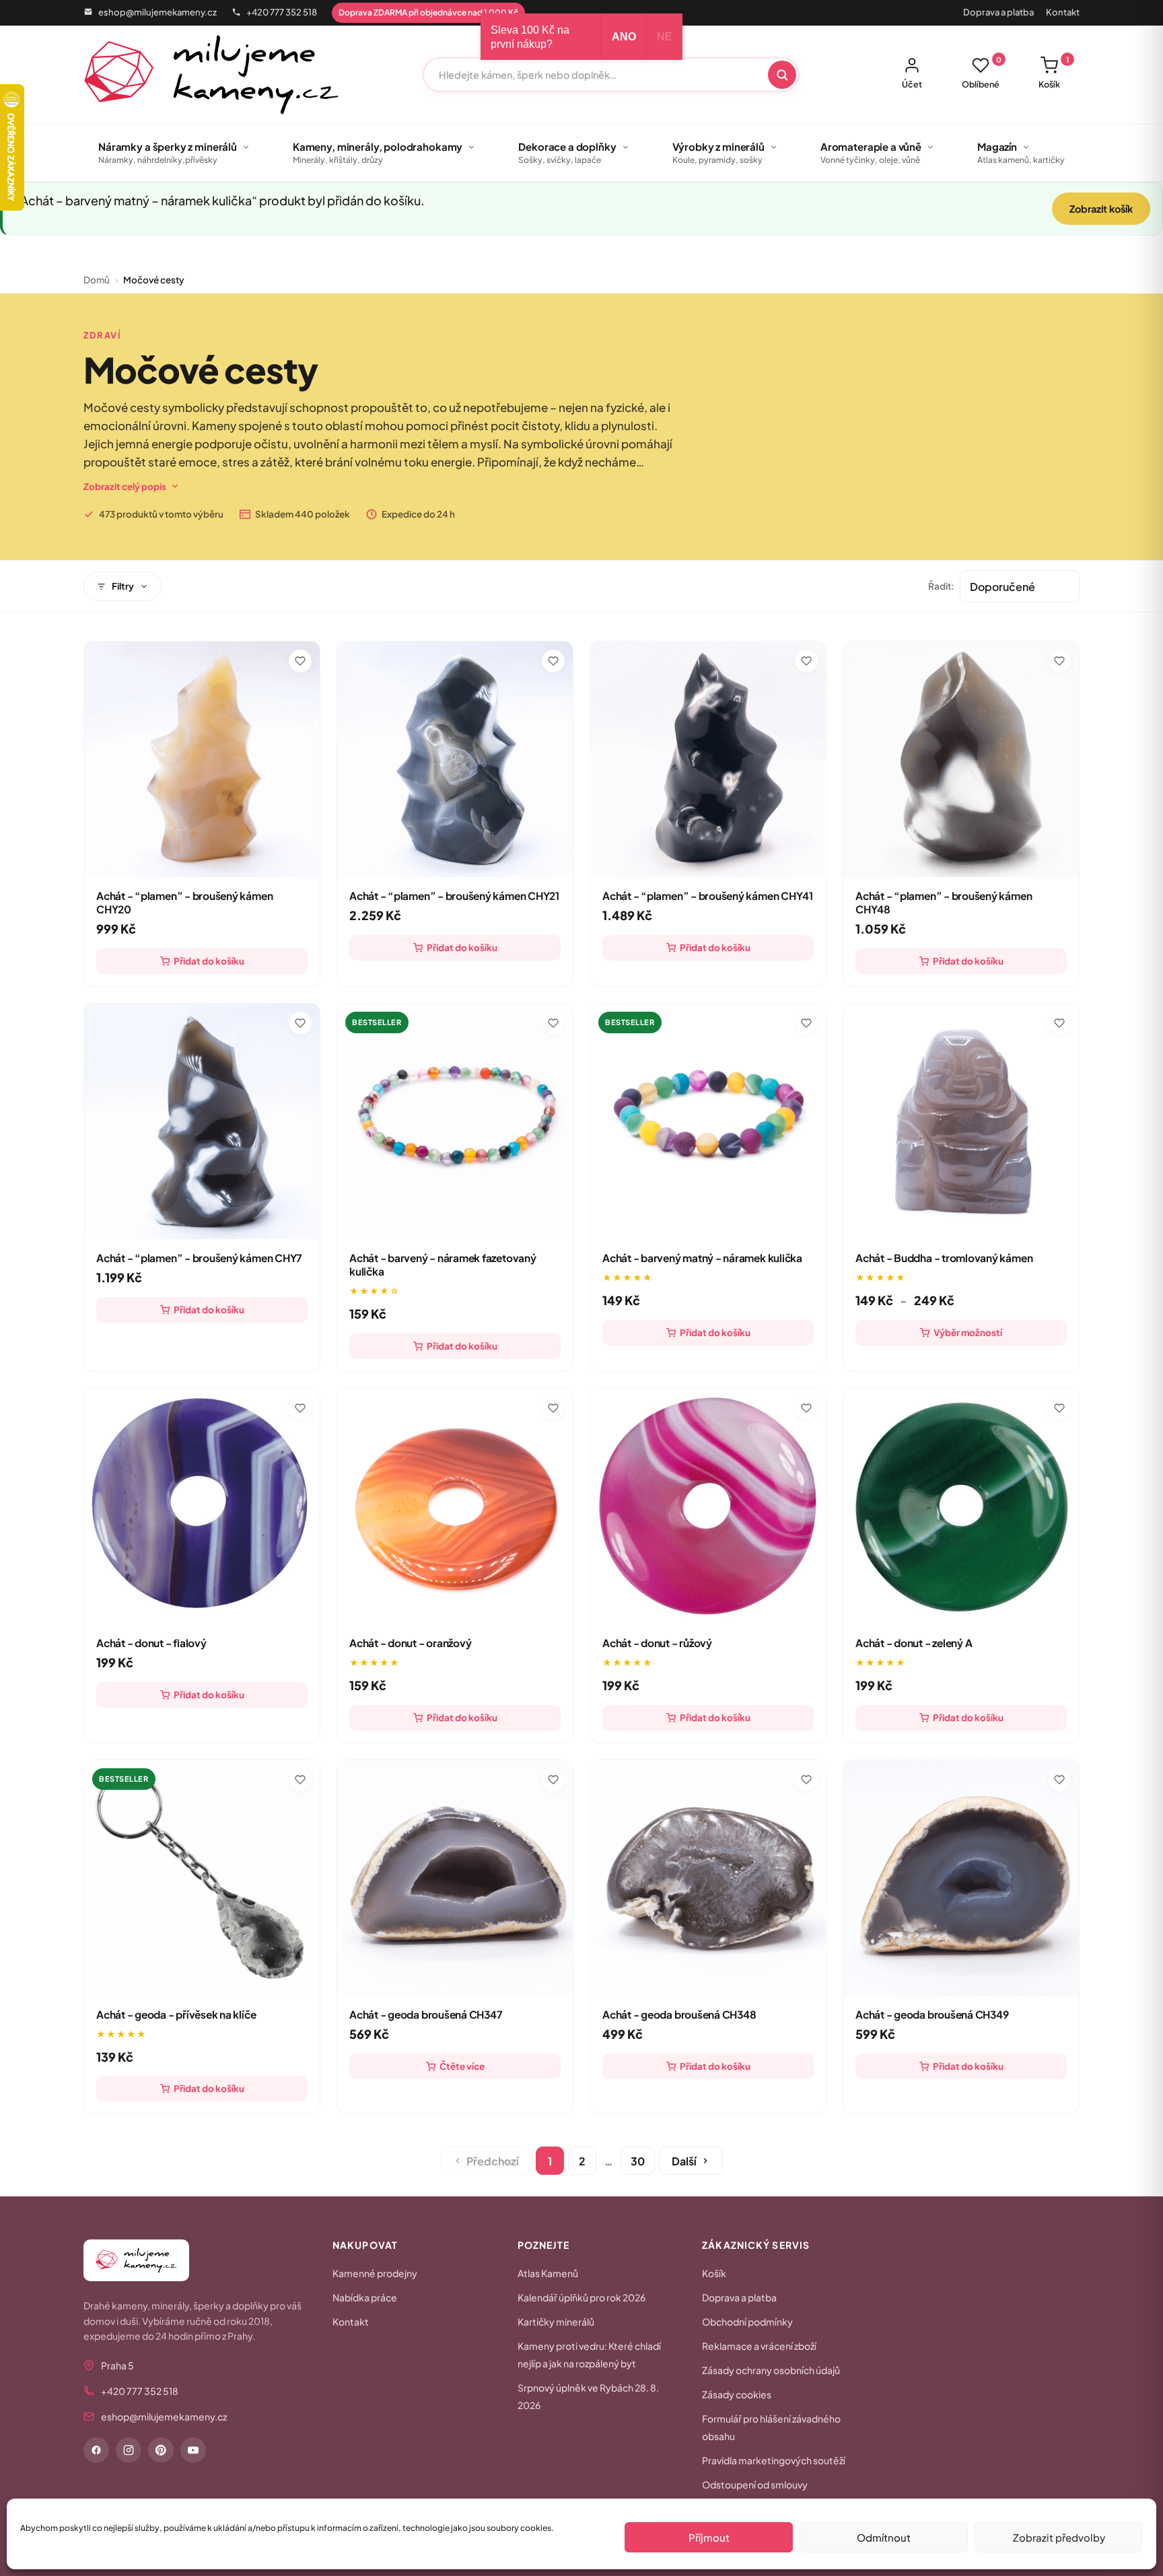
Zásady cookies (737, 2394)
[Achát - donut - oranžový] (455, 1506)
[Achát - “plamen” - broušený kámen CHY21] (455, 759)
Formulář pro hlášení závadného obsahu (771, 2427)
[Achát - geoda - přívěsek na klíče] (202, 1878)
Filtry (123, 586)
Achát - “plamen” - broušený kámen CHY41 (708, 896)
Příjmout (709, 2537)
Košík (1054, 73)
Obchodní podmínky (747, 2322)
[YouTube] (193, 2450)
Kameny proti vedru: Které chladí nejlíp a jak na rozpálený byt (589, 2355)
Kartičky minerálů (556, 2322)
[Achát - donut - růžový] (708, 1506)
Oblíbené (982, 73)
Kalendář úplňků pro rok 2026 (581, 2297)
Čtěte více (462, 2066)
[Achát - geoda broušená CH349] (961, 1878)
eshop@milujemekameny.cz (157, 12)
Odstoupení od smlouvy (755, 2484)
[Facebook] (96, 2450)
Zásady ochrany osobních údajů (771, 2370)
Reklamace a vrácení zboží (759, 2346)
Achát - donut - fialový (151, 1643)
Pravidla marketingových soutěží (774, 2460)
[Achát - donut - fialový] (202, 1506)
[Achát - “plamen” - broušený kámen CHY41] (708, 759)
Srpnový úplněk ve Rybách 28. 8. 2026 (588, 2396)
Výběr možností (968, 1332)
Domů (97, 280)
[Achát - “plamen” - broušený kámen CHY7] (202, 1121)
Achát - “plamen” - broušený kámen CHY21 (454, 896)
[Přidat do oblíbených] (300, 661)
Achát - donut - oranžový (410, 1643)
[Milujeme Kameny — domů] (212, 75)
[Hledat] (782, 75)
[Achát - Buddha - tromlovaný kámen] (961, 1121)
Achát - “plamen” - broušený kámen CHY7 (199, 1258)
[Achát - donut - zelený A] (961, 1506)
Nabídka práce (365, 2297)
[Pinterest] (161, 2450)
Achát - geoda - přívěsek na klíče (176, 2014)
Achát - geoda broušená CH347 (426, 2014)
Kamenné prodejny (375, 2273)
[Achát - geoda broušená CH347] (455, 1878)
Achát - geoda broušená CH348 (679, 2014)
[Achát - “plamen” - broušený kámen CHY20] (202, 759)
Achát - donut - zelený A (914, 1643)
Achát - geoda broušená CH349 (932, 2014)
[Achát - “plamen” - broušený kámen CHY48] (961, 759)
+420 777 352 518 (282, 12)
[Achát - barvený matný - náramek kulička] (708, 1121)
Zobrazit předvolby (1059, 2537)
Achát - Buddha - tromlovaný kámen (944, 1258)
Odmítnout (884, 2537)
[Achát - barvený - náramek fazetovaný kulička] (455, 1121)
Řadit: (941, 586)
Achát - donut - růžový (657, 1643)
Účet (912, 84)
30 (638, 2161)
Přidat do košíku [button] (209, 961)
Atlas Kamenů (548, 2273)
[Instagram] (129, 2450)
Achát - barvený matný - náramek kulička (702, 1258)
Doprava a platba (998, 12)
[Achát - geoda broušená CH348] (708, 1878)
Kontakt (1063, 12)
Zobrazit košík (1101, 209)
